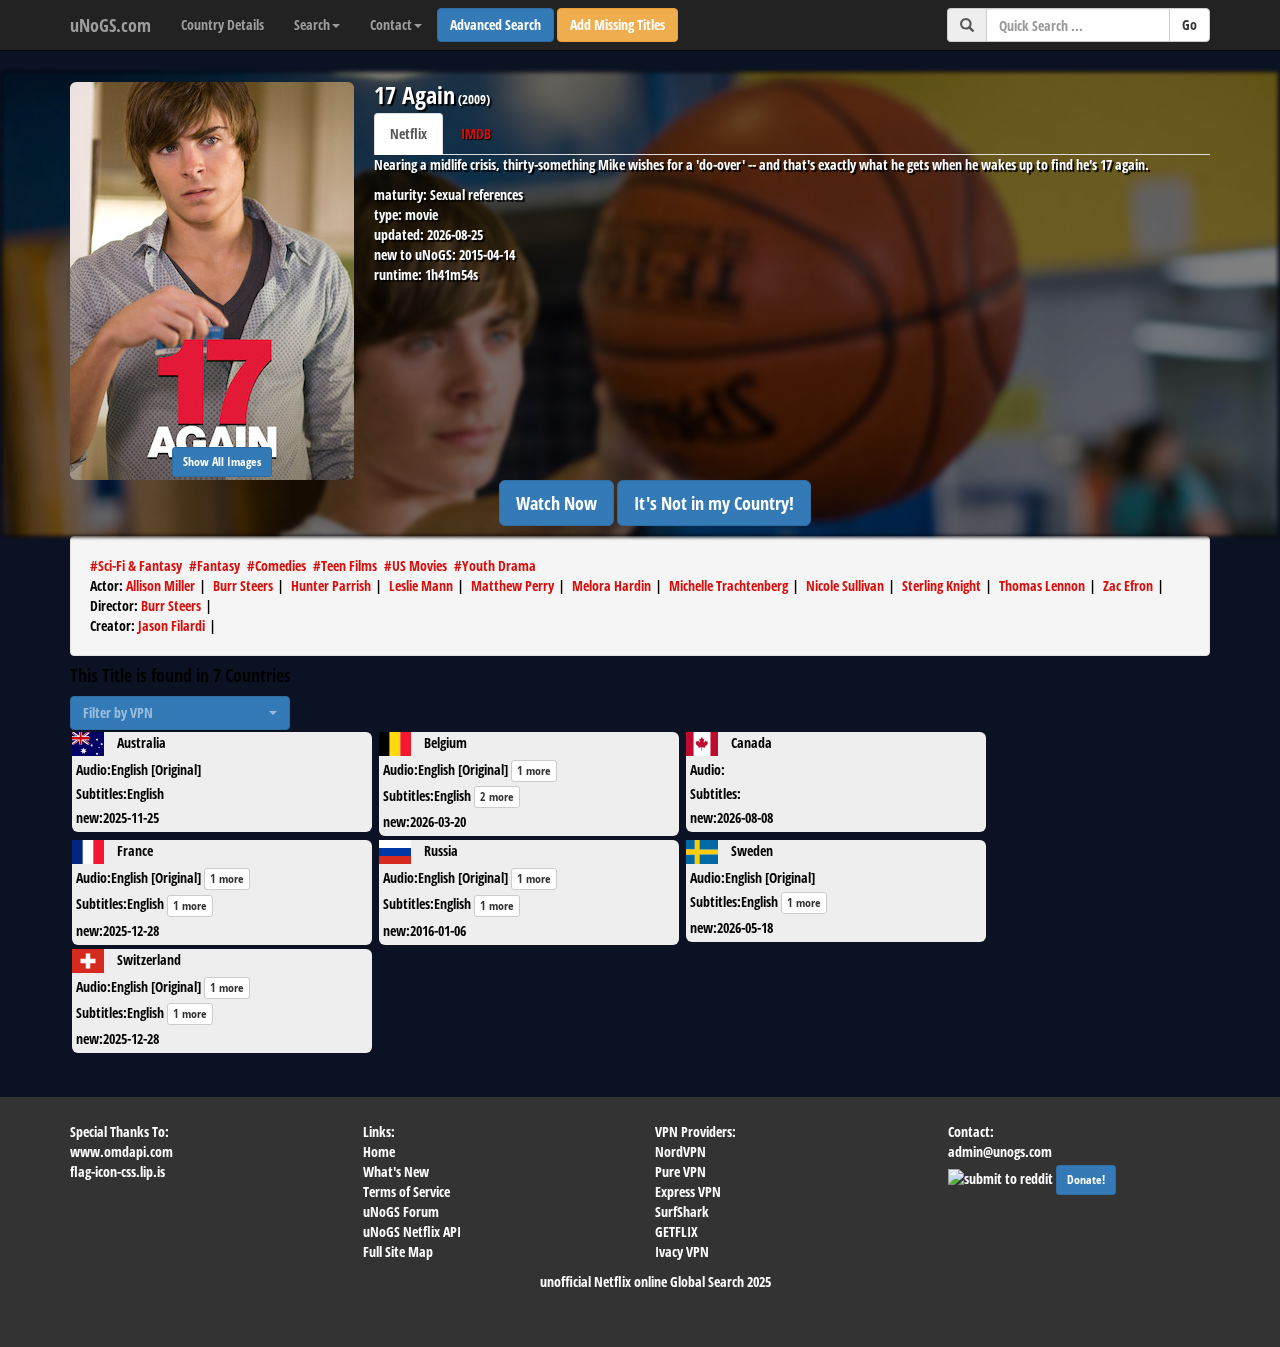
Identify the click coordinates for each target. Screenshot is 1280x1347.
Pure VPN (680, 1171)
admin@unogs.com (1000, 1151)
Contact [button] (391, 24)
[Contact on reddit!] (1002, 1176)
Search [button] (312, 24)
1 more (534, 770)
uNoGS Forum (401, 1211)
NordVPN (680, 1151)
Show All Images (222, 461)
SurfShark (682, 1211)
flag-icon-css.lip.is (117, 1171)
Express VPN (688, 1191)
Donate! (1086, 1179)
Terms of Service (406, 1191)
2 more (497, 796)
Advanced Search (495, 24)
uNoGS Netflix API (412, 1231)
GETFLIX (676, 1231)
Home (379, 1151)
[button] (180, 713)
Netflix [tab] (408, 133)
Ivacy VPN (682, 1251)
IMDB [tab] (476, 133)
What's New (396, 1171)
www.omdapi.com (121, 1151)
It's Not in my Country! (714, 503)
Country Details (222, 24)
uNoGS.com (110, 25)
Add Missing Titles (617, 24)
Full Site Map (398, 1251)
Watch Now (556, 503)
